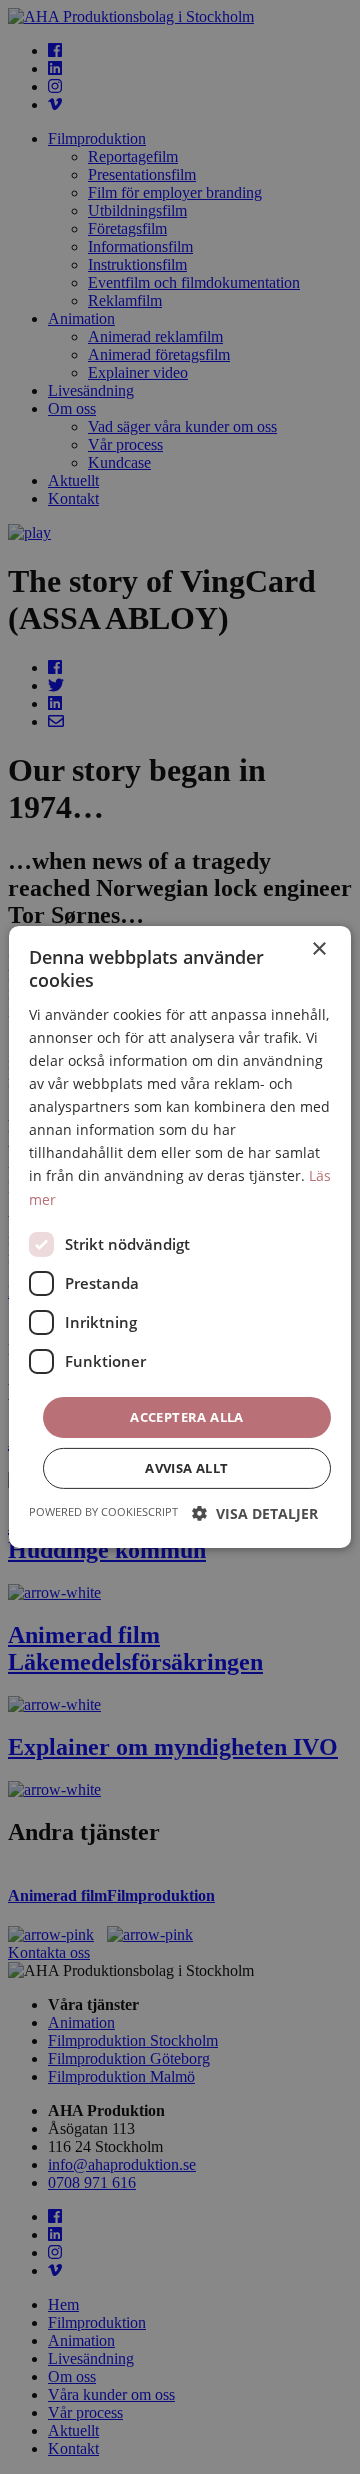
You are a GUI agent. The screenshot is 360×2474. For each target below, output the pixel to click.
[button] (255, 1513)
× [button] (318, 949)
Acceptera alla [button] (187, 1417)
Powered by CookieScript (103, 1511)
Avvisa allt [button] (186, 1468)
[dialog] (180, 1237)
